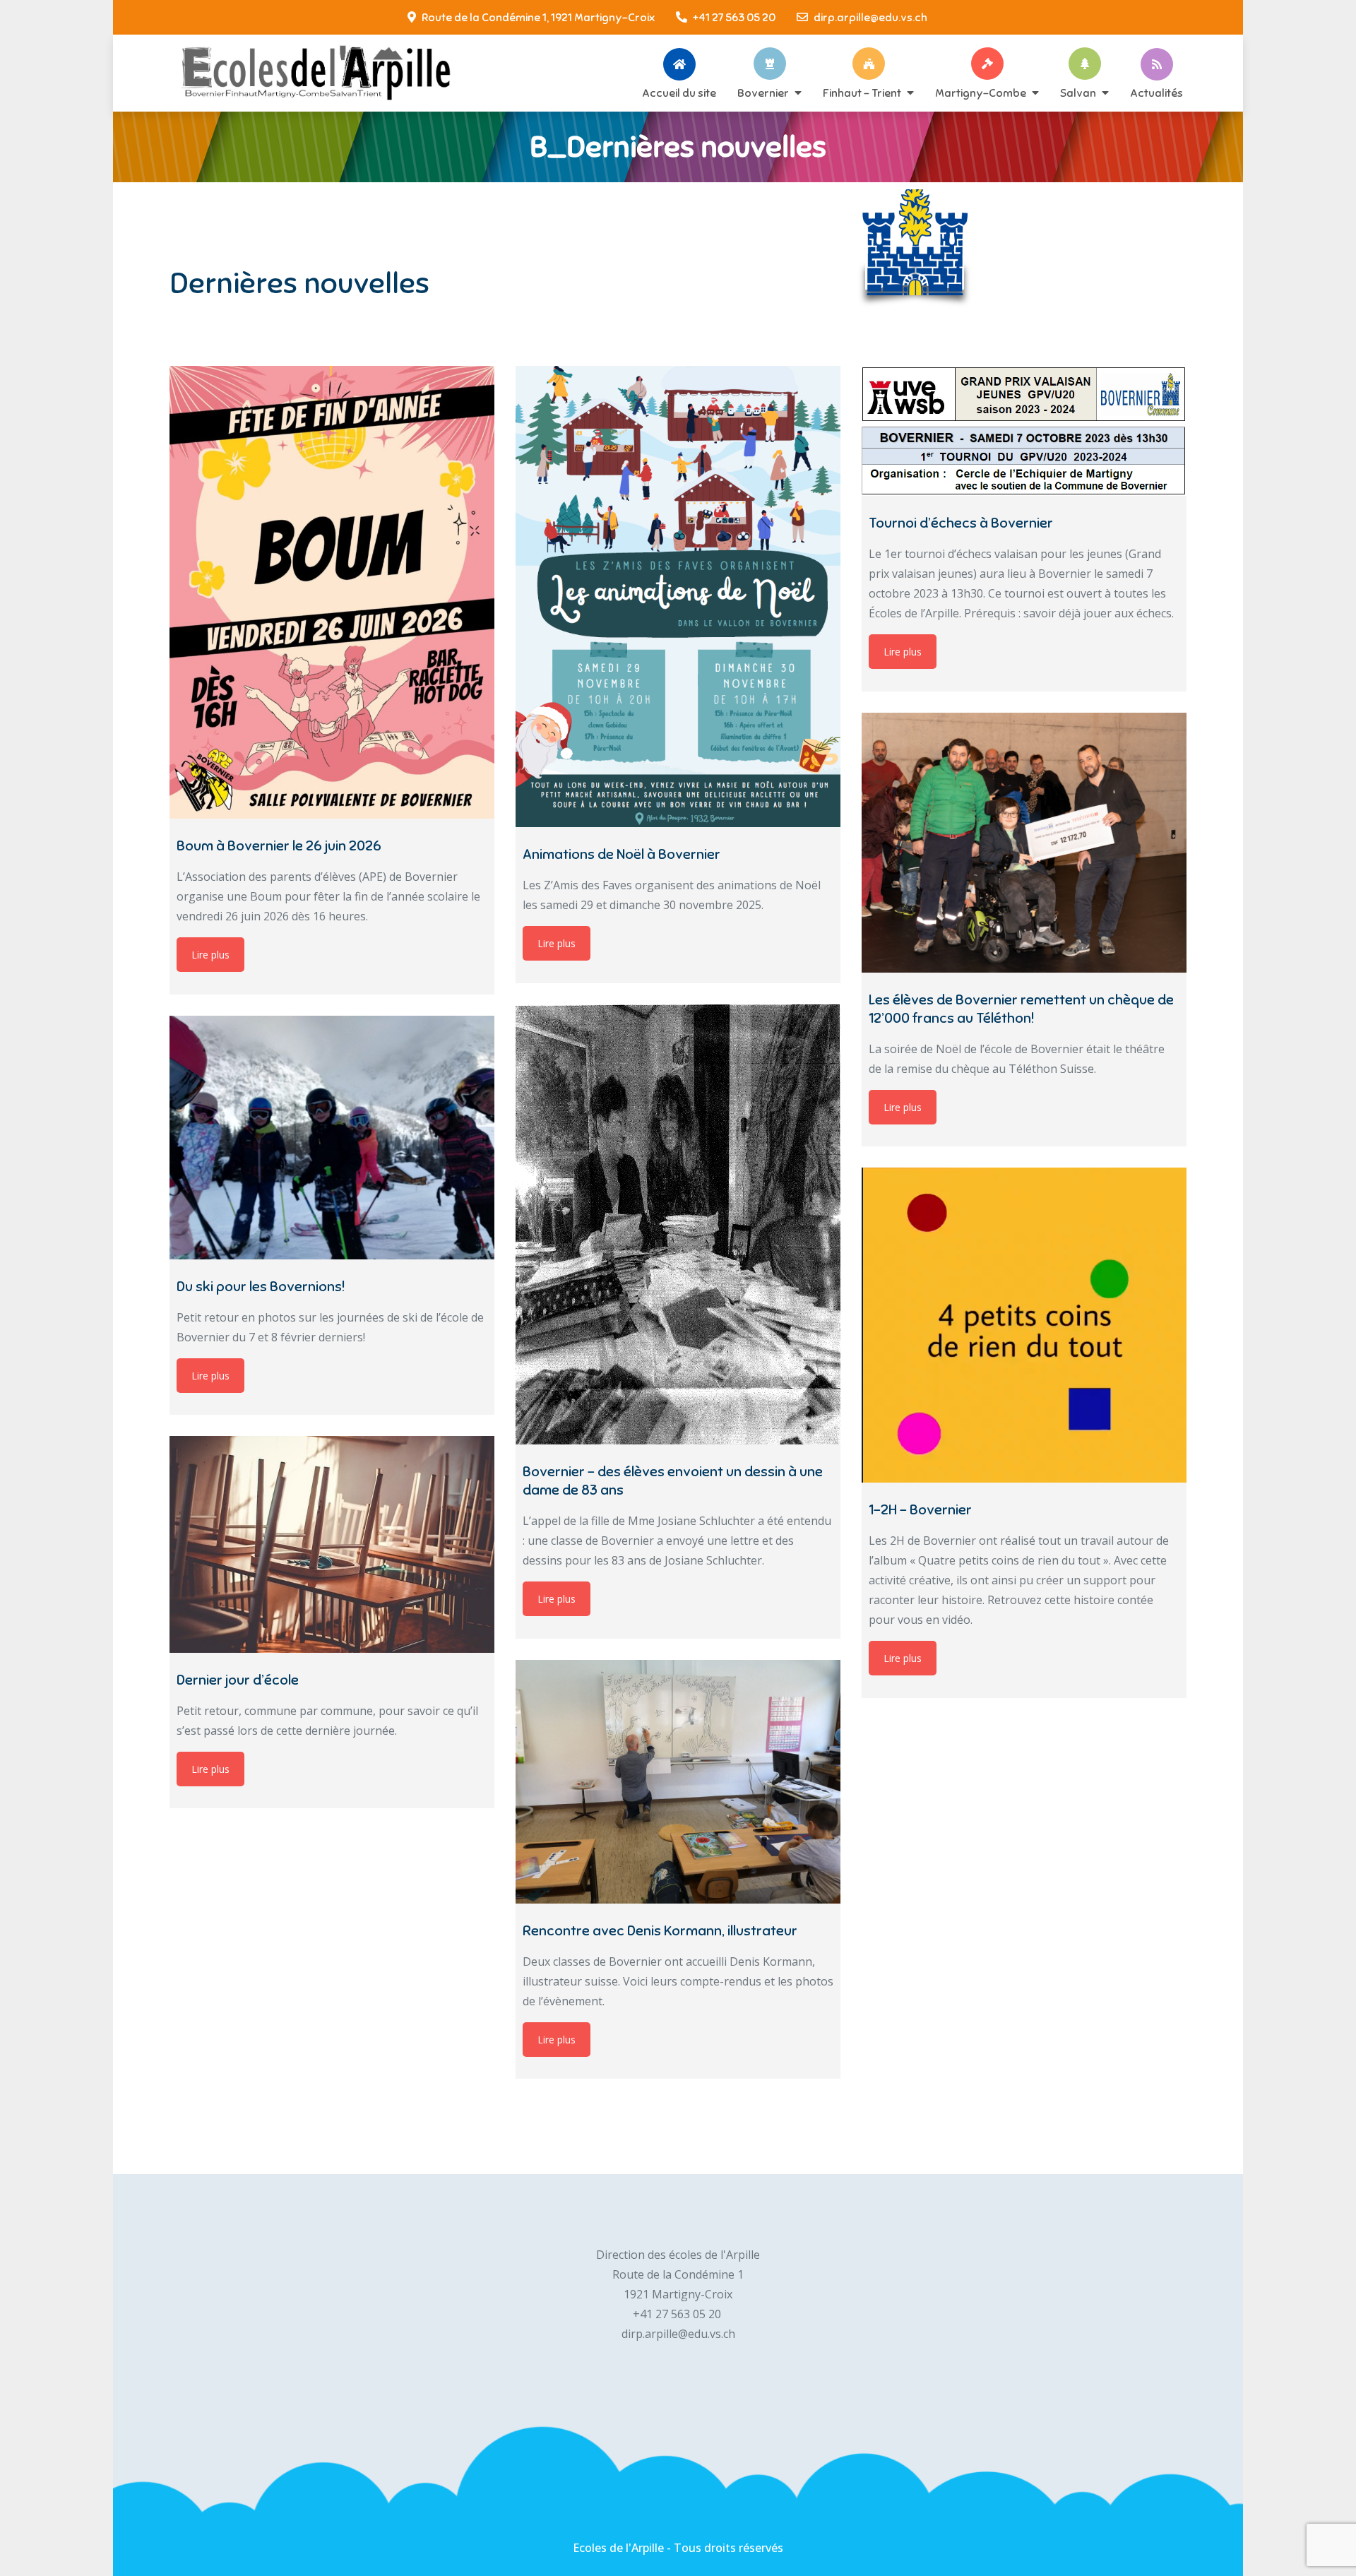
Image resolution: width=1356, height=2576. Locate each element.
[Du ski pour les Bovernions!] (332, 1138)
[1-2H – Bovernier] (1024, 1325)
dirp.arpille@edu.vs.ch (870, 18)
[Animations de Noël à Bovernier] (678, 596)
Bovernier (763, 93)
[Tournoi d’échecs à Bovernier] (1024, 431)
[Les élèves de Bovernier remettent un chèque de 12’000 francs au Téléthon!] (1024, 843)
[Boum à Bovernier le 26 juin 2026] (332, 592)
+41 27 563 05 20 (734, 18)
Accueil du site (679, 93)
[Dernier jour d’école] (332, 1544)
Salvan (1078, 93)
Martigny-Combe (981, 93)
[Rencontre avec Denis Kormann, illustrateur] (678, 1782)
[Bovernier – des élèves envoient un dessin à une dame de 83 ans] (678, 1224)
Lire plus (210, 955)
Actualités (1156, 93)
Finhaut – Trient (862, 93)
